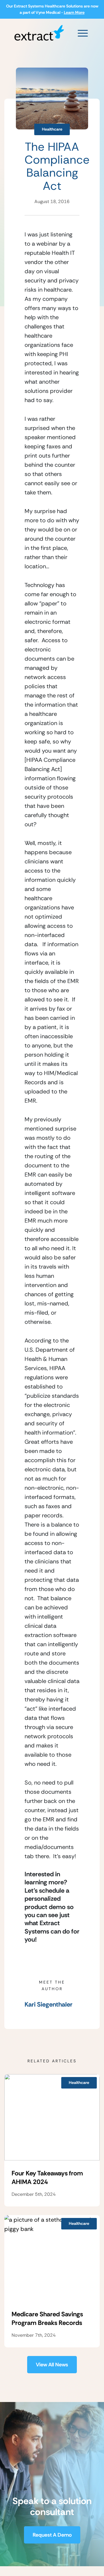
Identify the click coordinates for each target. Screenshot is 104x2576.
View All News (52, 2365)
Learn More (74, 12)
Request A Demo (52, 2535)
